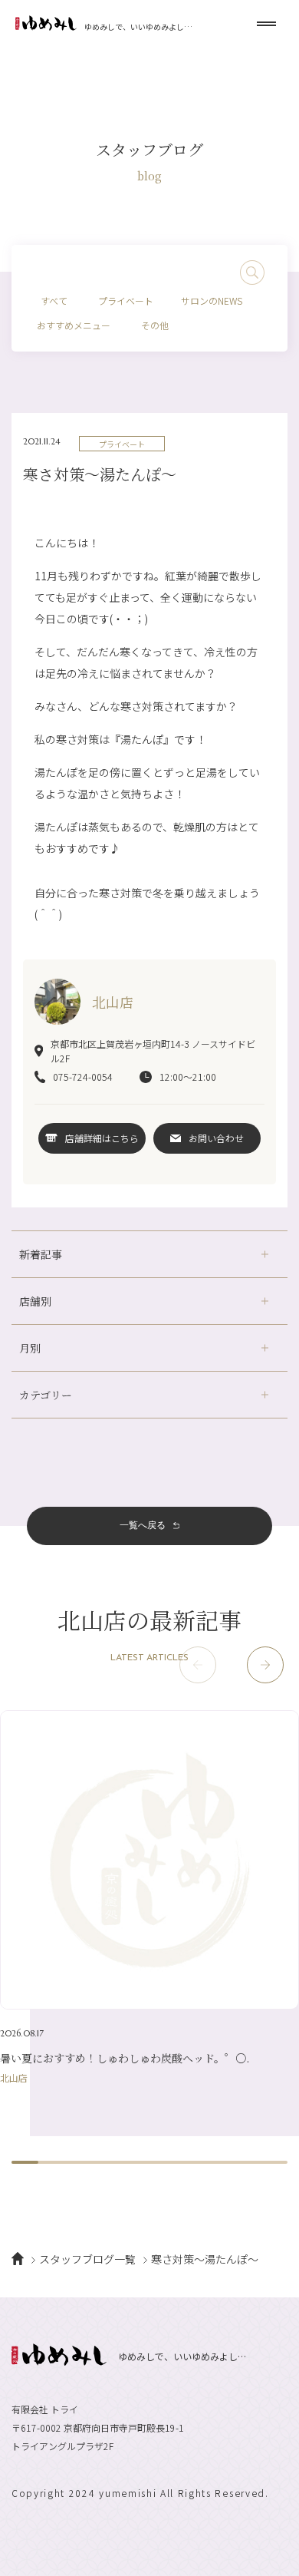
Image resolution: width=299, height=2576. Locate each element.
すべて (54, 301)
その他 (155, 325)
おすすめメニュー (74, 325)
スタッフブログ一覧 (87, 2259)
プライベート (126, 301)
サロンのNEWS (212, 301)
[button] (265, 1665)
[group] (149, 1896)
